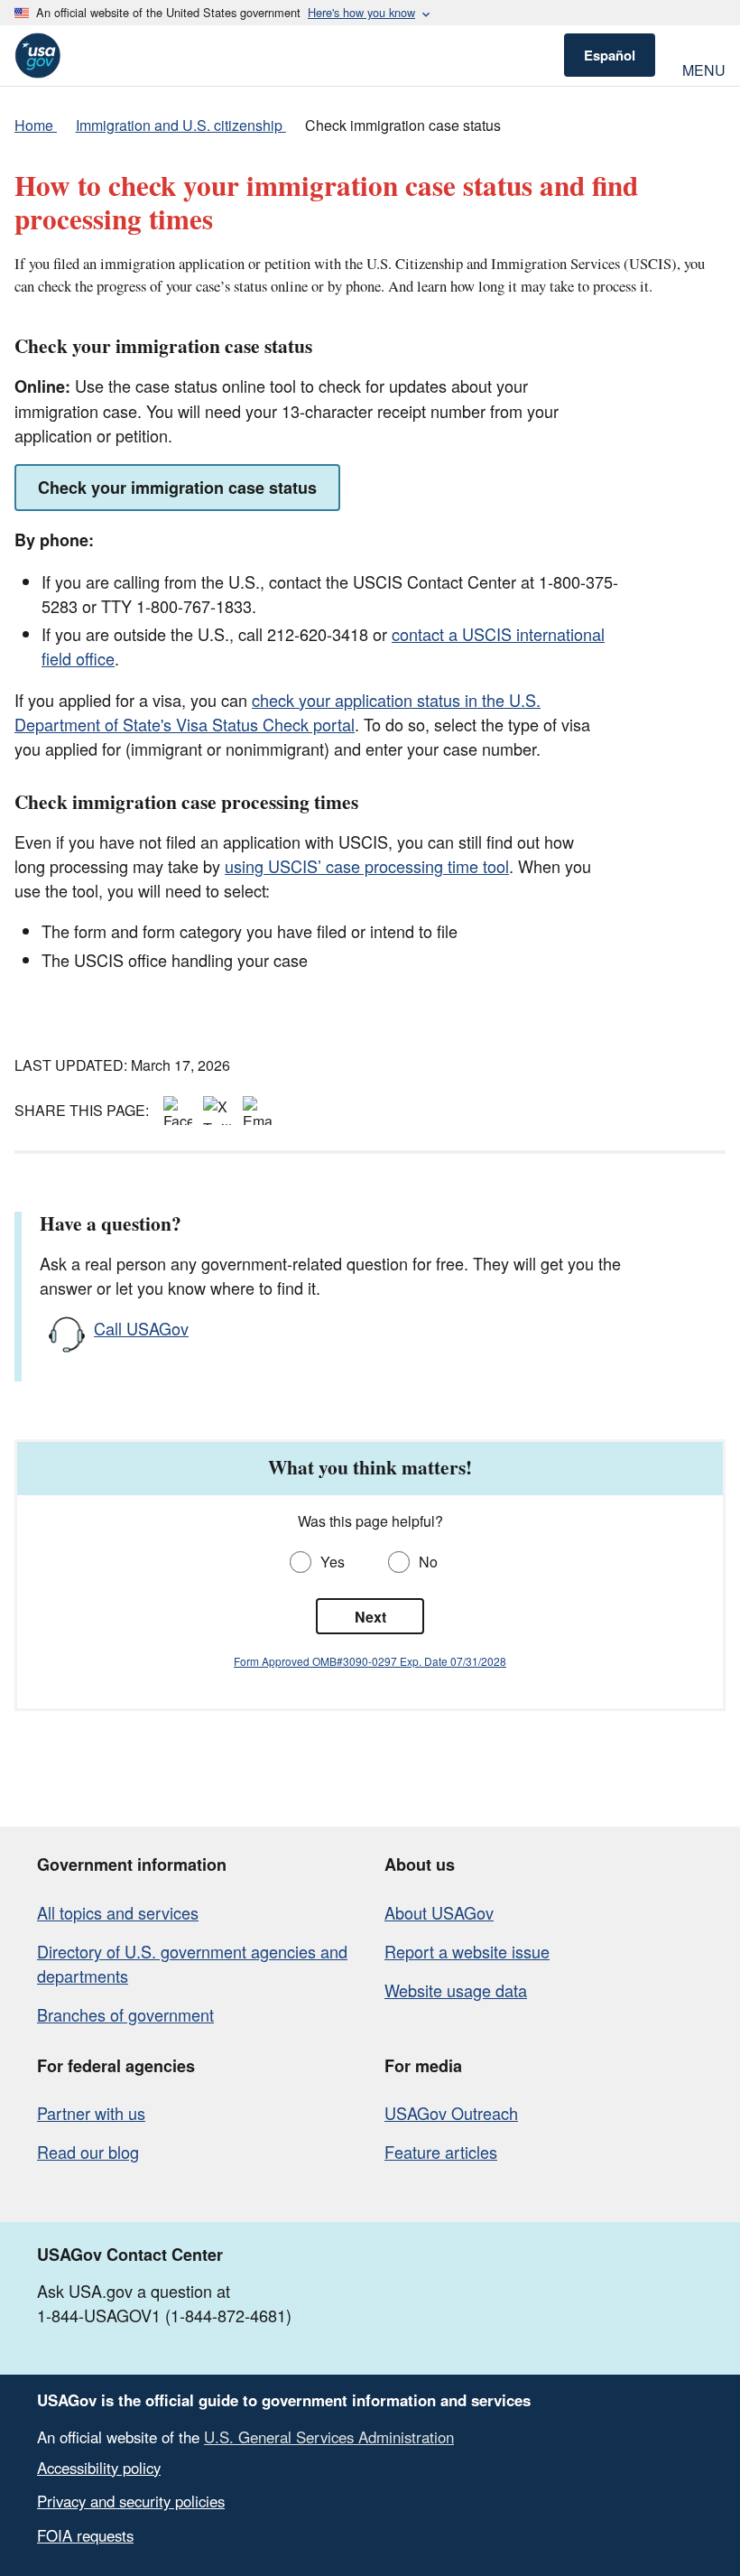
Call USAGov (141, 1328)
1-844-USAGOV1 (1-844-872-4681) (164, 2315)
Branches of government (125, 2014)
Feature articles (441, 2152)
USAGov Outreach (451, 2113)
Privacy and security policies (131, 2501)
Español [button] (610, 55)
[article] (370, 1575)
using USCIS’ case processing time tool (367, 866)
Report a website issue (467, 1951)
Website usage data (456, 1990)
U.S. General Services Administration (329, 2437)
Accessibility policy (99, 2468)
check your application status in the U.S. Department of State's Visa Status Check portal (277, 712)
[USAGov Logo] (37, 56)
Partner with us (91, 2113)
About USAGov (439, 1912)
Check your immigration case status (177, 488)
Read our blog (88, 2152)
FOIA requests (85, 2535)
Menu (704, 68)
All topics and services (118, 1912)
